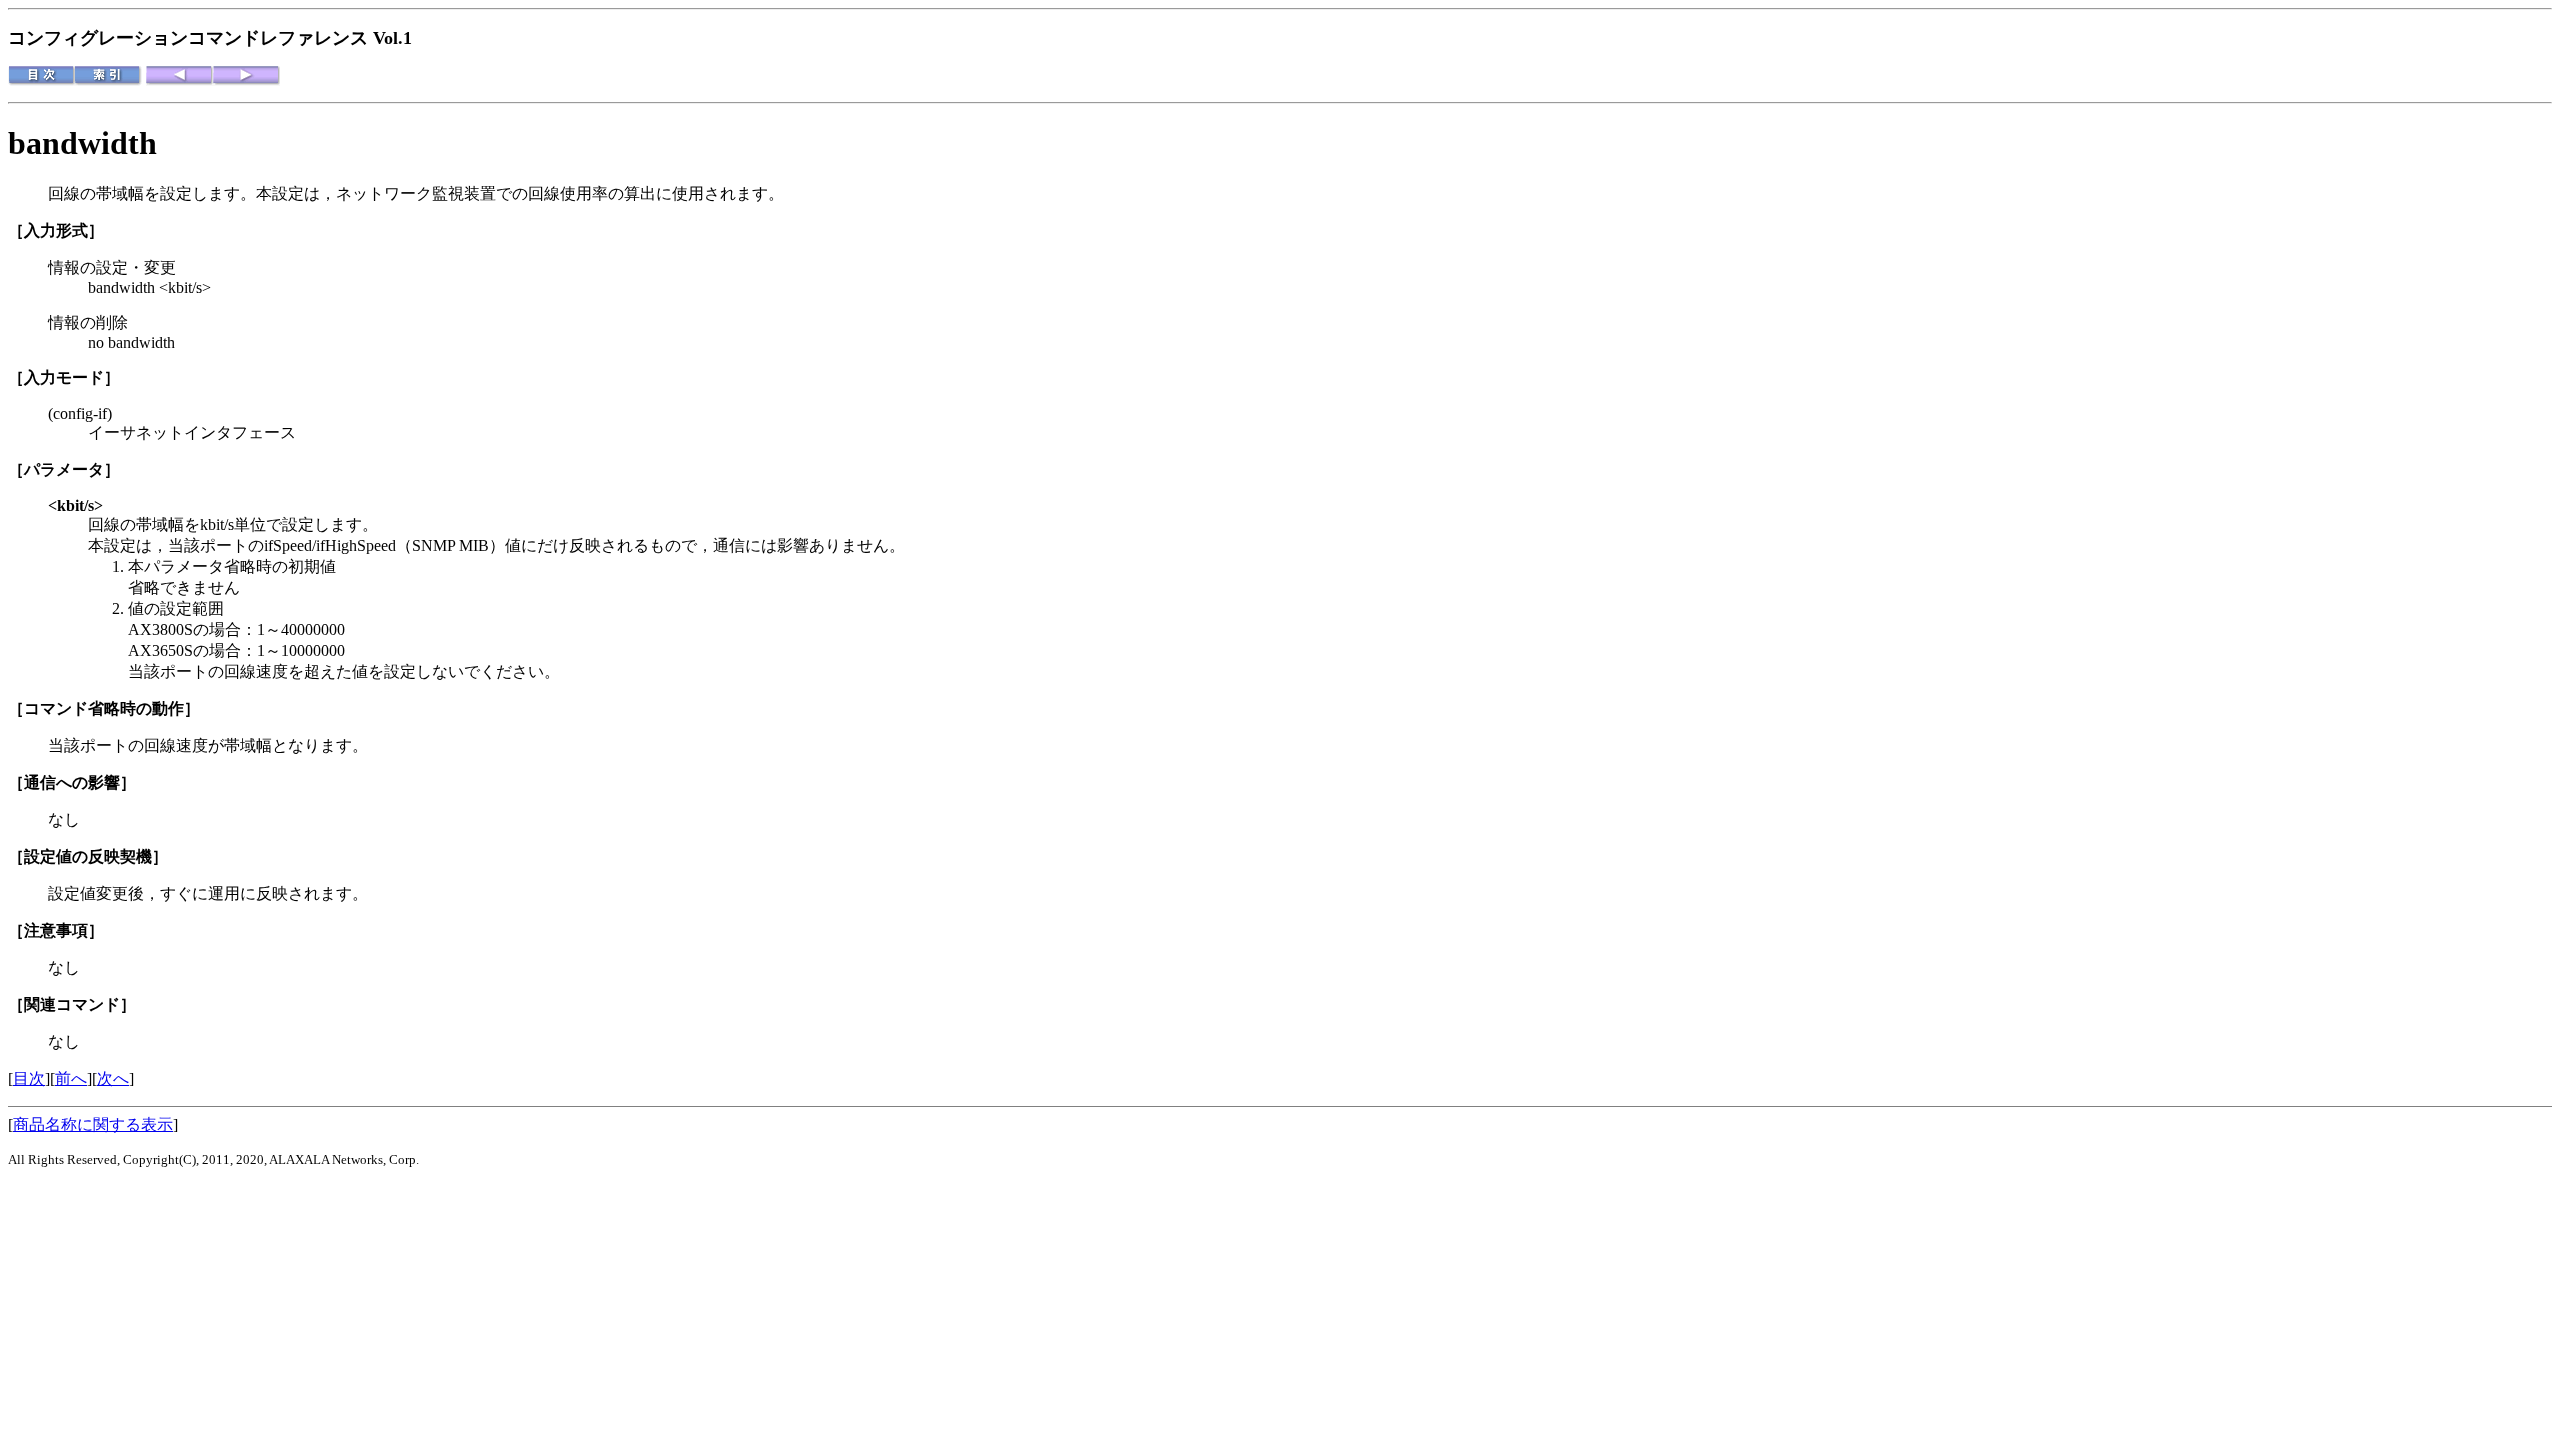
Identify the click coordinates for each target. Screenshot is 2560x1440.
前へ (71, 1078)
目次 (29, 1078)
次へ (113, 1078)
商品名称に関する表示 (93, 1124)
